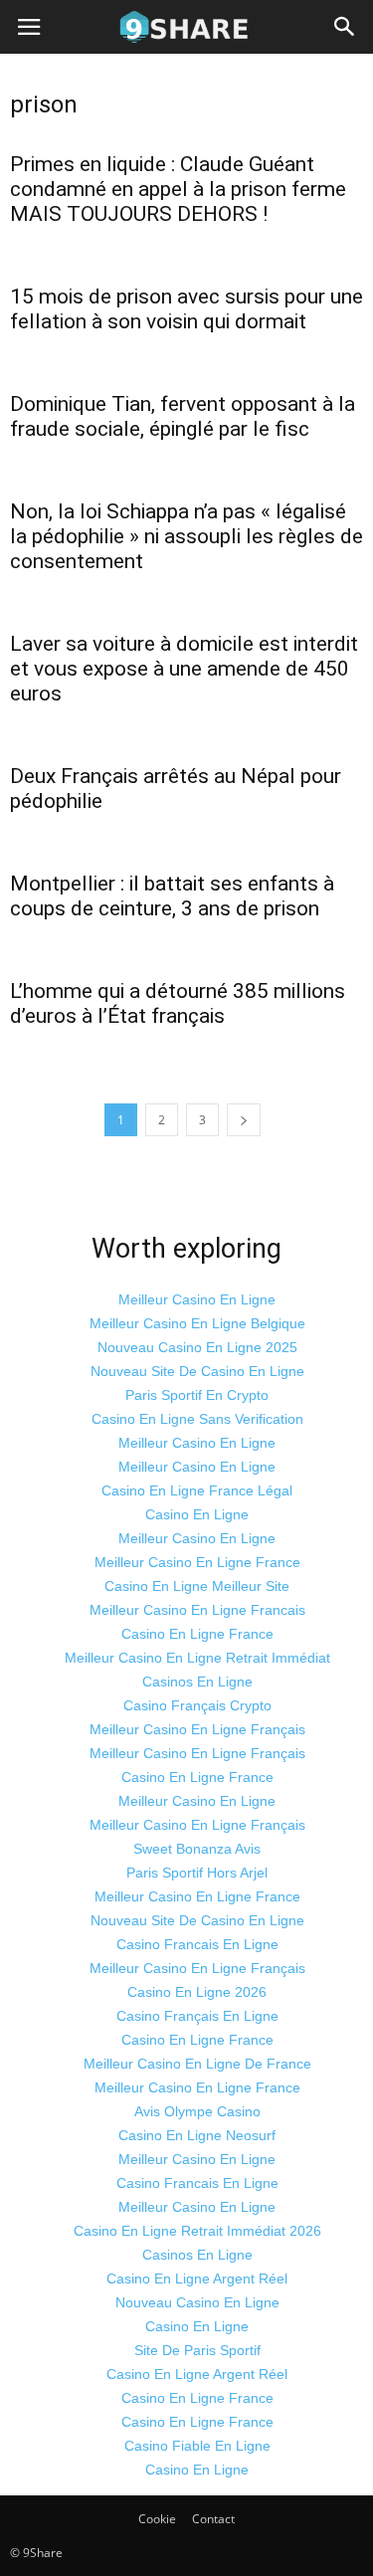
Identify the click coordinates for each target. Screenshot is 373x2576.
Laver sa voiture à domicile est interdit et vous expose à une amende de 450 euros (184, 669)
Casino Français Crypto (197, 1705)
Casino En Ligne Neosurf (197, 2135)
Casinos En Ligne (197, 1682)
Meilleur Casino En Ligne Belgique (197, 1323)
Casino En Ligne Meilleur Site (197, 1586)
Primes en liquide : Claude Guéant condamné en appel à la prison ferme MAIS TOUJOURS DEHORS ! (178, 189)
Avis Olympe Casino (197, 2111)
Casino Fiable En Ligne (197, 2446)
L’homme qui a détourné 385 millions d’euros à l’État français (178, 1003)
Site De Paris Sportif (197, 2350)
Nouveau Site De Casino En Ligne (197, 1371)
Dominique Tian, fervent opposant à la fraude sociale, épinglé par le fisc (183, 416)
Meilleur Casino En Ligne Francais (197, 1610)
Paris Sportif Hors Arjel (197, 1873)
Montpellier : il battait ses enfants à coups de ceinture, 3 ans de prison (172, 896)
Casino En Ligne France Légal (197, 1490)
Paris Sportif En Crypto (197, 1395)
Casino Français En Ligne (197, 2016)
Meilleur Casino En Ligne (197, 1299)
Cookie (157, 2519)
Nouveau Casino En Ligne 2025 (197, 1347)
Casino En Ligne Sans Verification (197, 1419)
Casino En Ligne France (197, 1634)
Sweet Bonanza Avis (197, 1849)
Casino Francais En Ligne (197, 1944)
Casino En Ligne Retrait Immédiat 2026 (197, 2231)
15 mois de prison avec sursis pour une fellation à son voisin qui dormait (186, 309)
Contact (213, 2519)
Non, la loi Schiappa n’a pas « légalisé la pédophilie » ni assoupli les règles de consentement (186, 536)
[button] (345, 27)
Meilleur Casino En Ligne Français (197, 1729)
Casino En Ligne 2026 (197, 1992)
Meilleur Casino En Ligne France (197, 1562)
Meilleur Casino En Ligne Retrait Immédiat (197, 1658)
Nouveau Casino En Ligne (197, 2302)
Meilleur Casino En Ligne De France (197, 2064)
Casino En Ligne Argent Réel (197, 2279)
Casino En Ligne (197, 1514)
